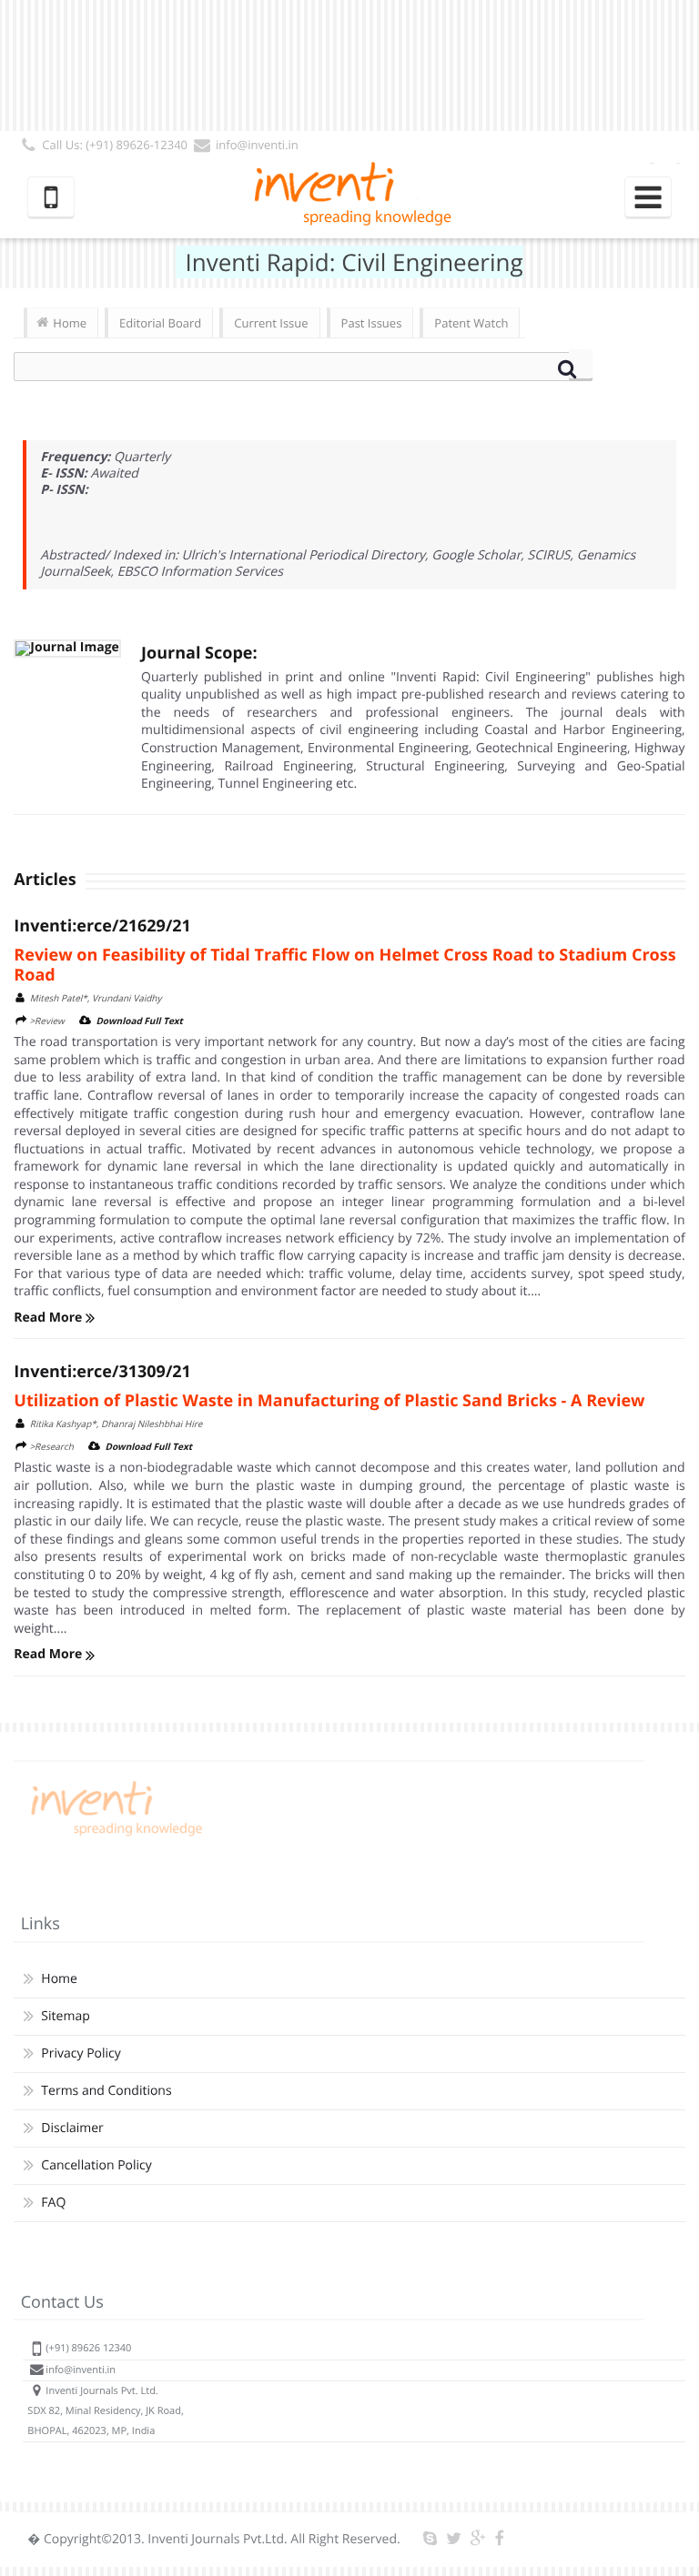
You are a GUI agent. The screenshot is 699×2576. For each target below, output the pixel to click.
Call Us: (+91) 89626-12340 (115, 145)
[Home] (114, 1836)
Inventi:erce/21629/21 (102, 926)
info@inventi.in (257, 145)
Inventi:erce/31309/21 (102, 1372)
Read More (50, 1318)
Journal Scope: (199, 653)
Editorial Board (160, 323)
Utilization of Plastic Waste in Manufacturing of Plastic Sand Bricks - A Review (329, 1401)
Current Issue (271, 323)
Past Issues (372, 323)
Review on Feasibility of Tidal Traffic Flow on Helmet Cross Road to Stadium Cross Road (344, 965)
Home (70, 323)
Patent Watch (471, 323)
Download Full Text (139, 1021)
